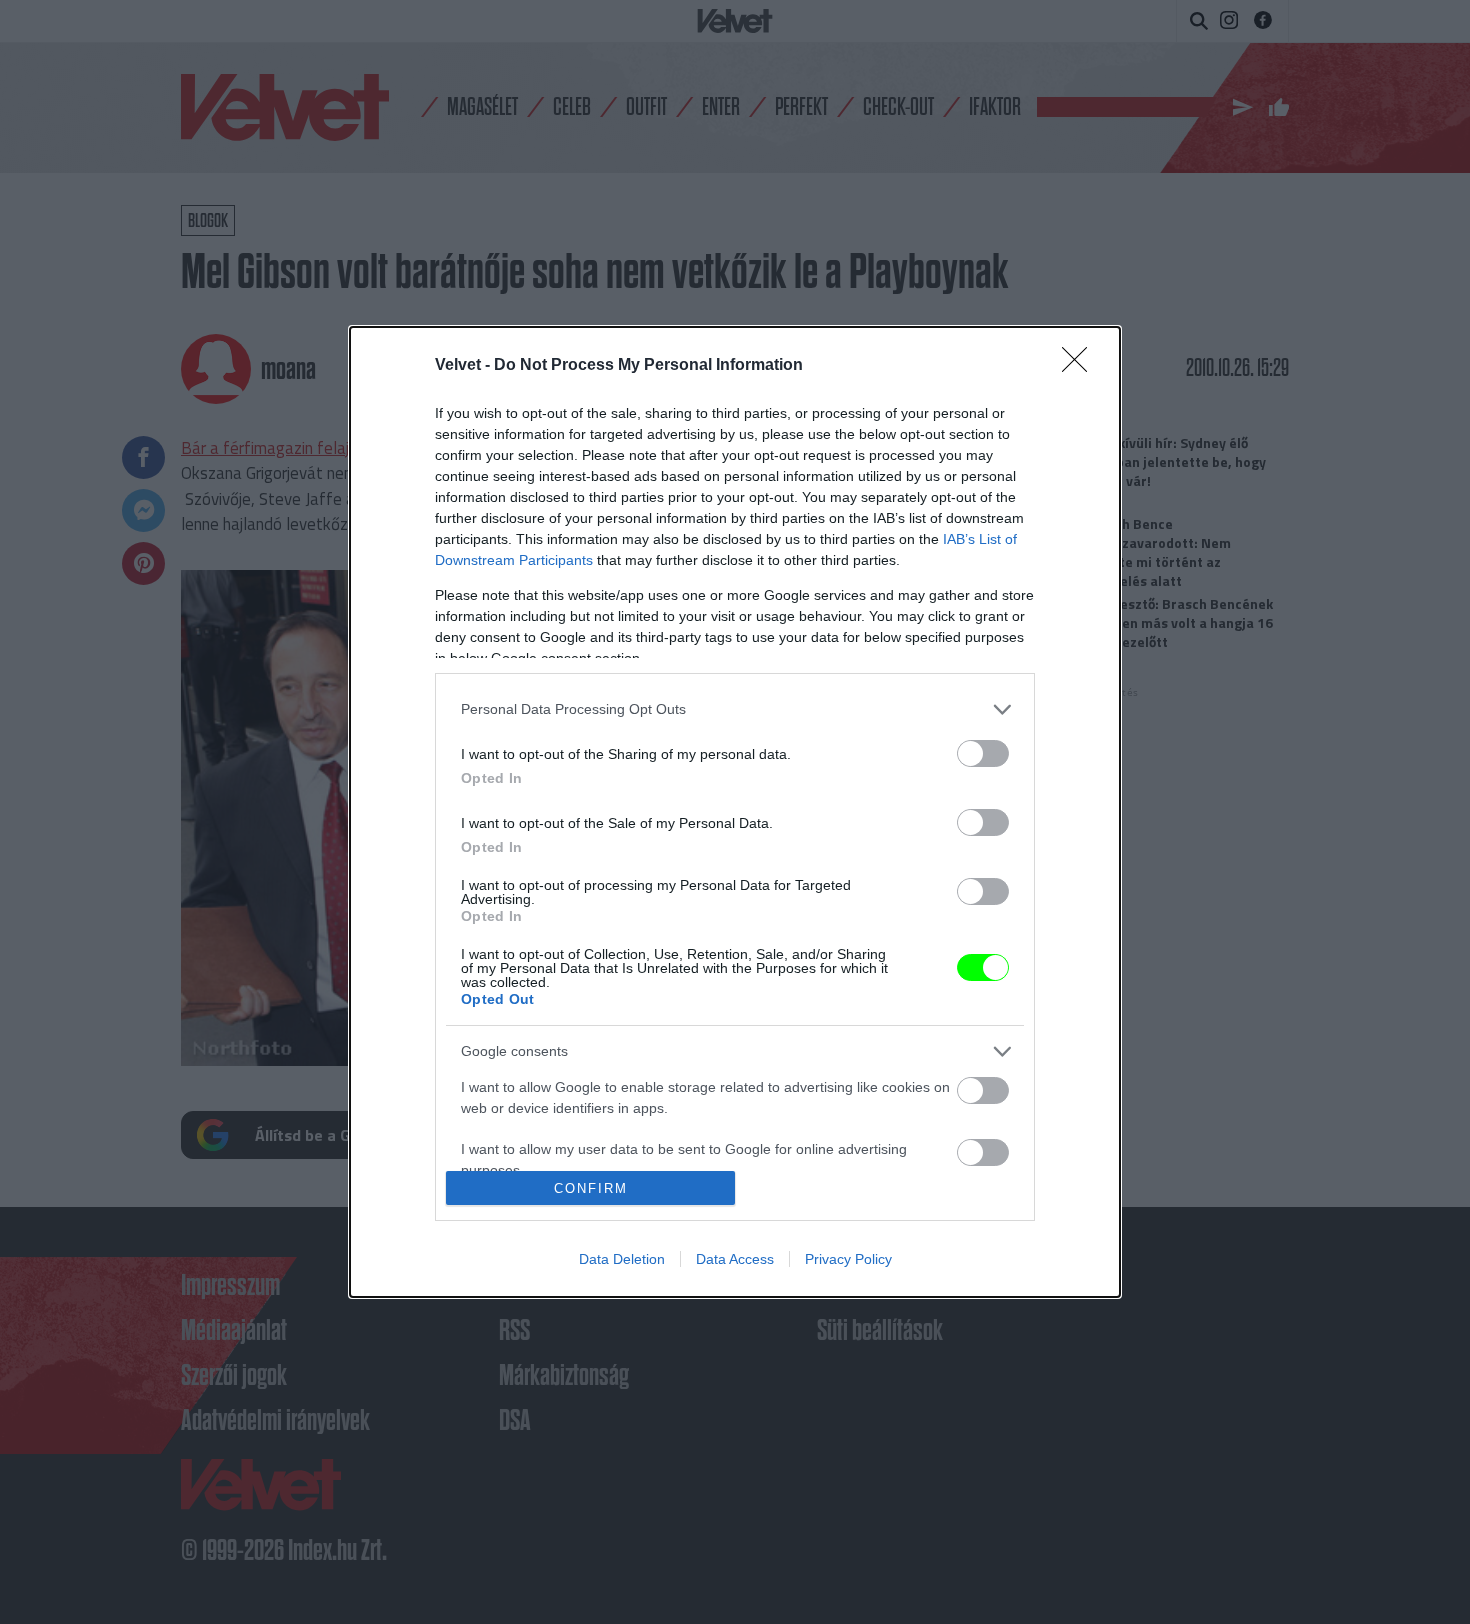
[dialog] (735, 812)
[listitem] (735, 709)
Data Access (735, 1259)
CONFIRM (591, 1188)
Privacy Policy (848, 1259)
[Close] (1081, 366)
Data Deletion (622, 1259)
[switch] (983, 753)
